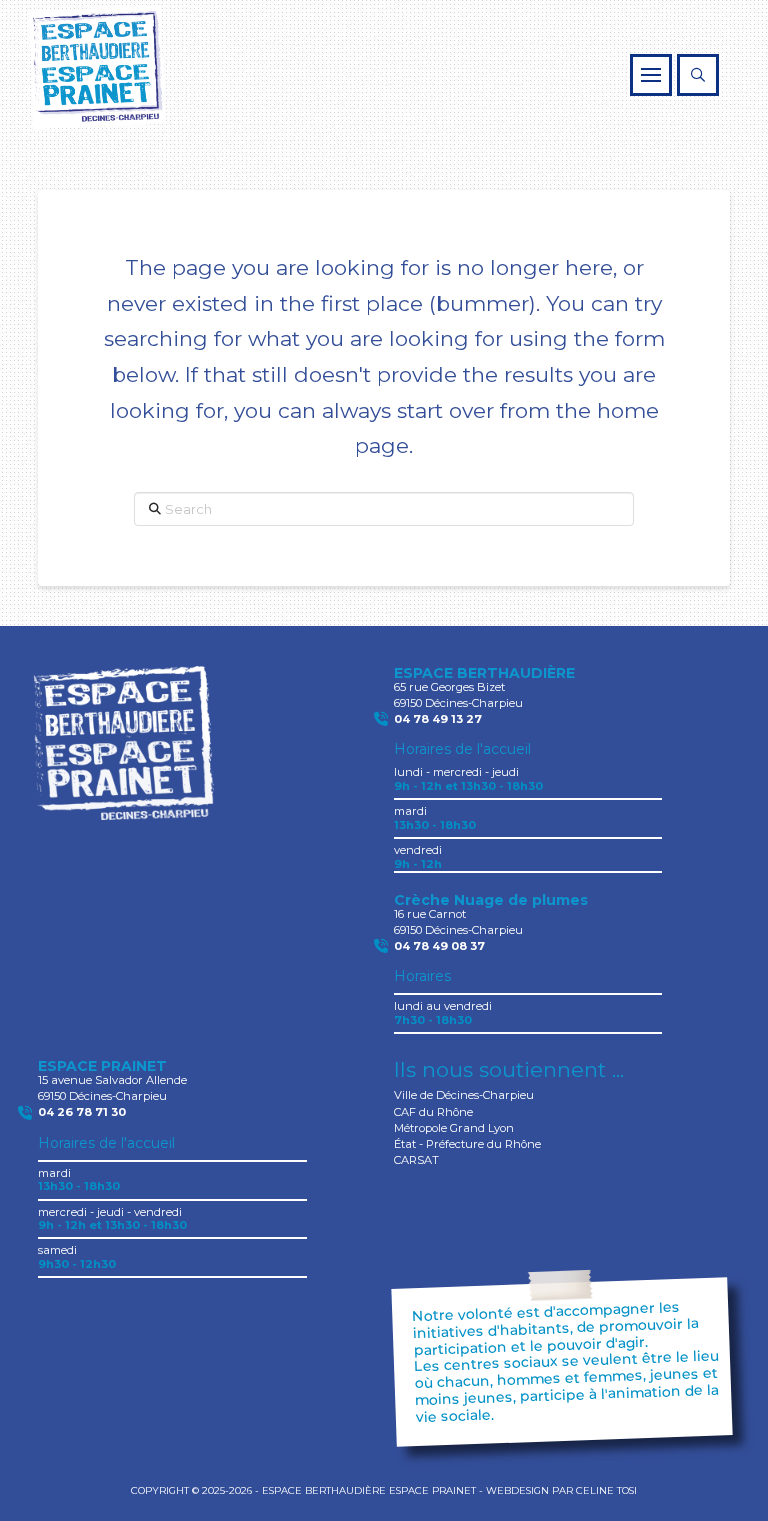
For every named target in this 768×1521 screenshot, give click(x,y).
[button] (651, 75)
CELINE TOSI (606, 1490)
